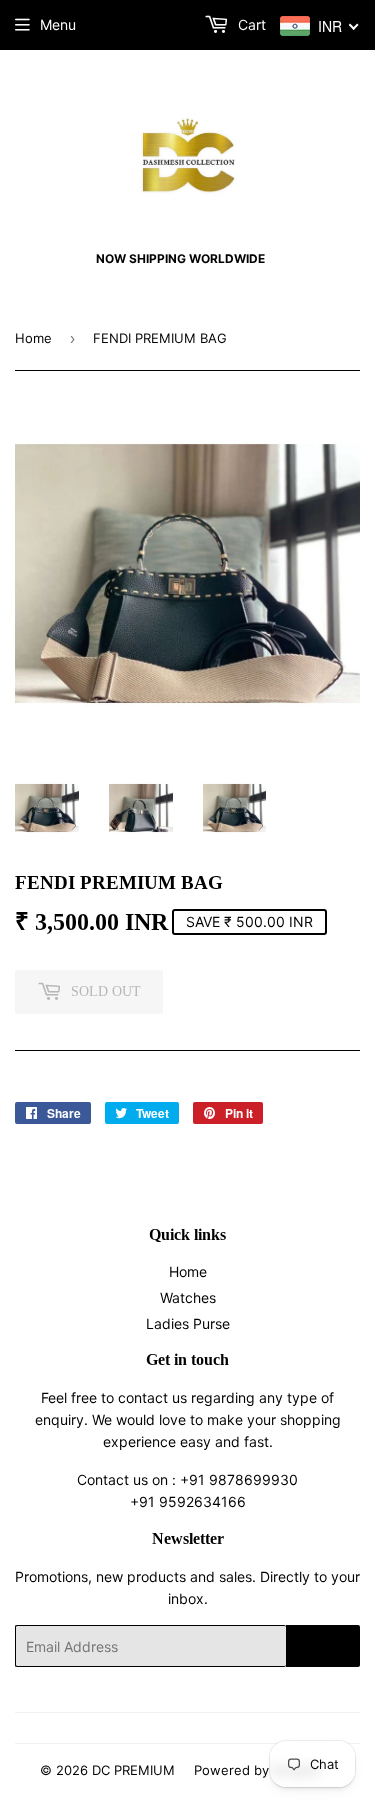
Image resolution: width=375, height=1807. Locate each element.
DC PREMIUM (133, 1770)
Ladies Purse (188, 1323)
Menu (58, 24)
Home (33, 338)
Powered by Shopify (257, 1770)
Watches (188, 1297)
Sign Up (323, 1646)
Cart (250, 24)
